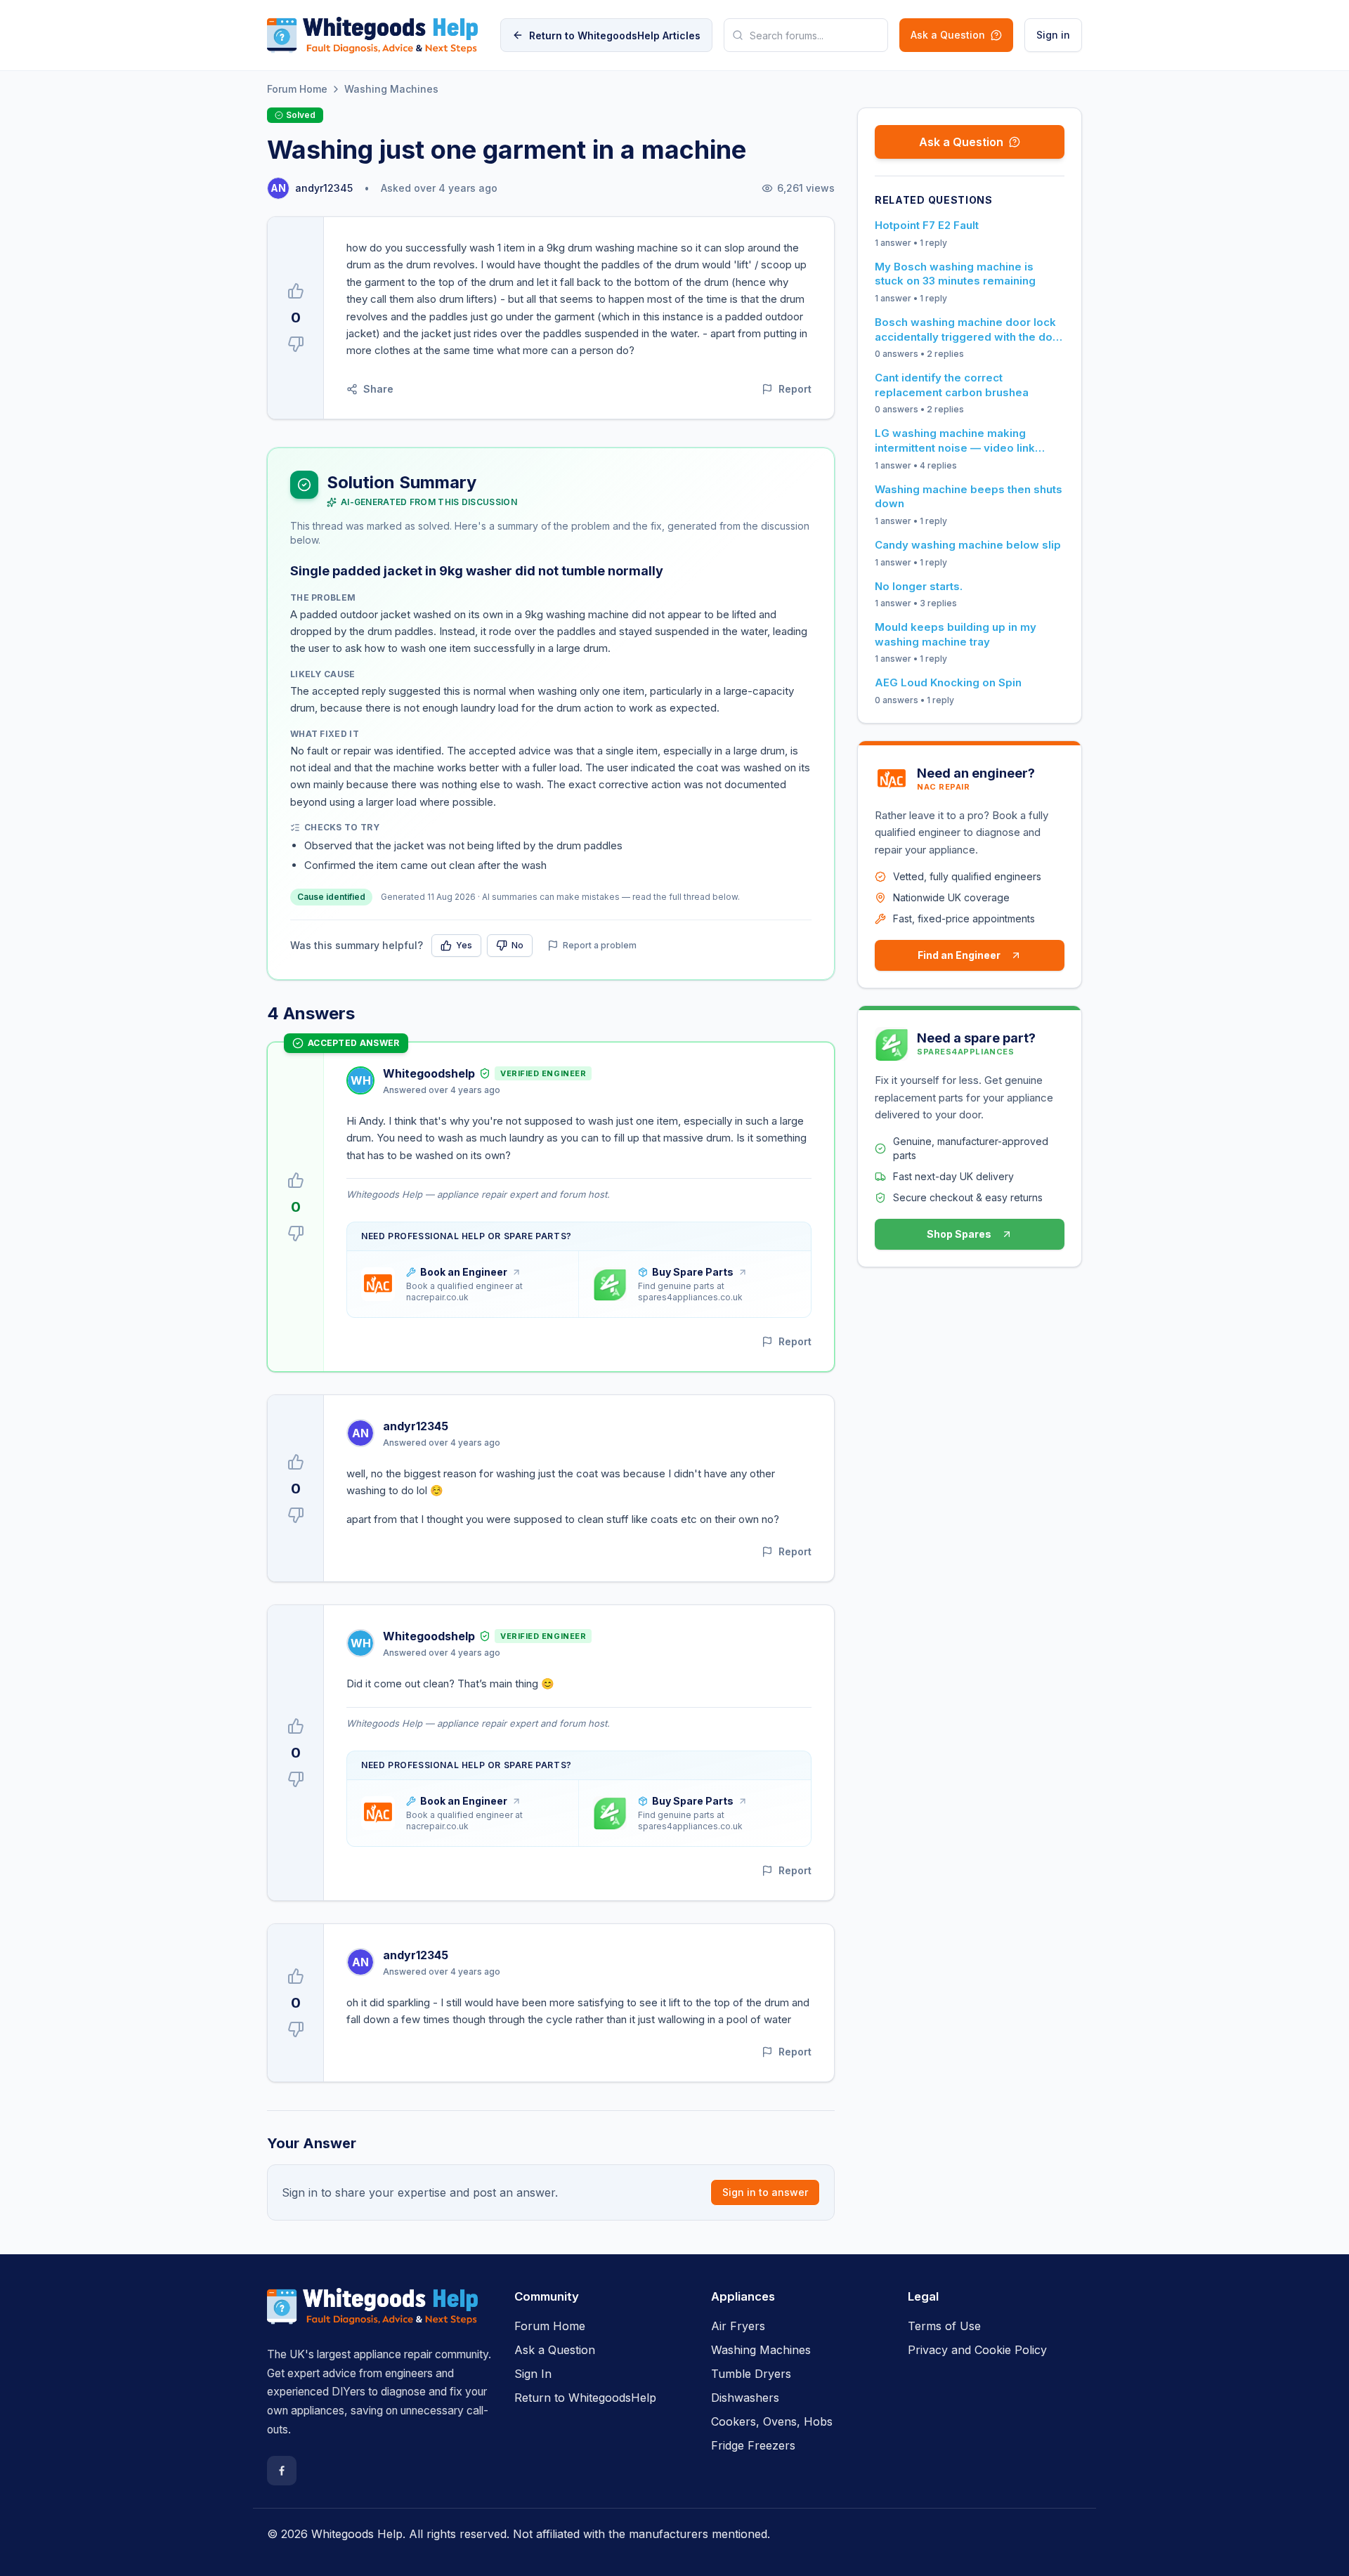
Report (795, 389)
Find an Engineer (959, 955)
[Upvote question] (296, 291)
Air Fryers (738, 2326)
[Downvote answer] (296, 1234)
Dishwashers (745, 2398)
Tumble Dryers (751, 2374)
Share (378, 389)
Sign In (533, 2374)
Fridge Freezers (753, 2445)
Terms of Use (944, 2326)
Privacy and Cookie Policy (977, 2350)
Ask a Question (948, 35)
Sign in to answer (765, 2192)
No (517, 945)
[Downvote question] (296, 344)
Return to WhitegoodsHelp (585, 2398)
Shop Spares (959, 1234)
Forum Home (297, 89)
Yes (464, 945)
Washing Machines (391, 89)
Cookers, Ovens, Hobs (772, 2421)
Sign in (1053, 35)
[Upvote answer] (296, 1180)
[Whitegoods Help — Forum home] (372, 35)
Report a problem (600, 945)
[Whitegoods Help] (372, 2315)
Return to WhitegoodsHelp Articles (615, 35)
